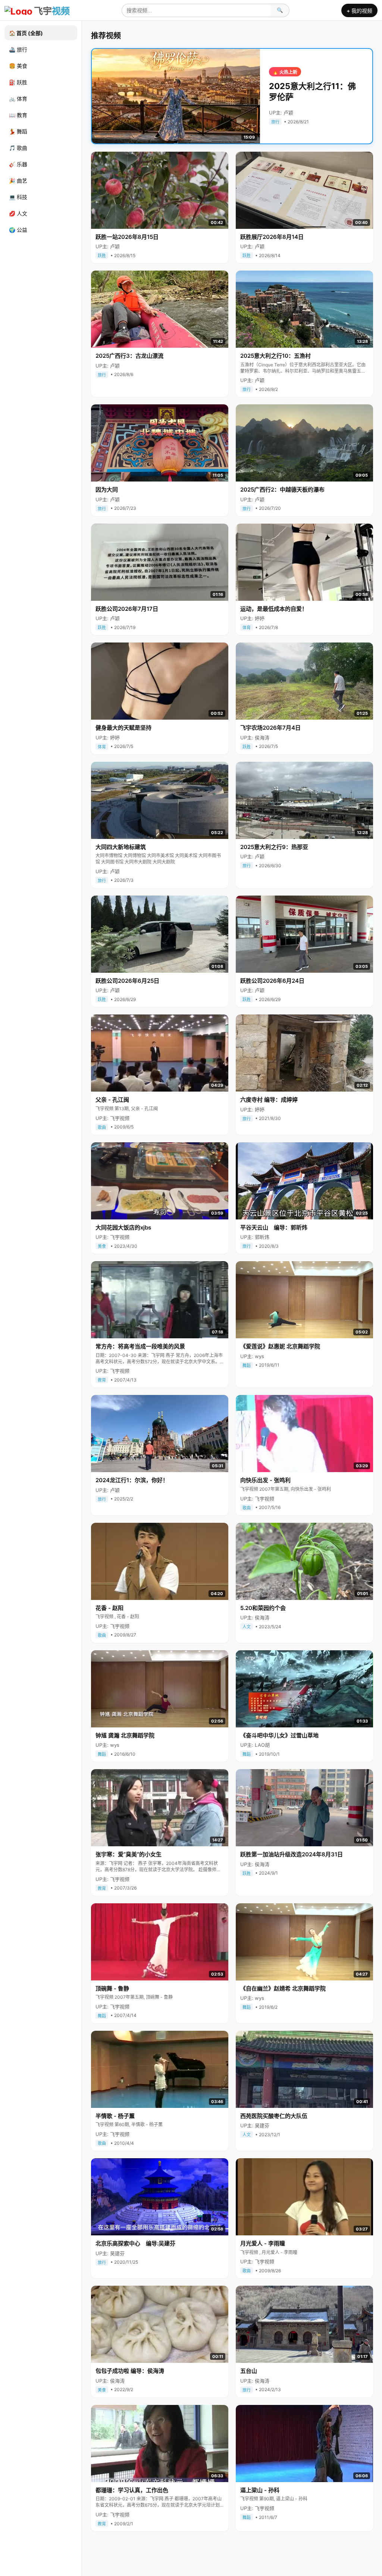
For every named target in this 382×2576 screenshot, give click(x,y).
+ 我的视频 (359, 11)
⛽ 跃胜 (18, 82)
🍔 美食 (18, 66)
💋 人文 (18, 213)
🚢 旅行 (18, 49)
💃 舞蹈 (18, 131)
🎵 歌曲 (18, 148)
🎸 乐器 (18, 164)
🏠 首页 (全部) (26, 33)
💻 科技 (18, 197)
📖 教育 (18, 115)
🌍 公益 (18, 230)
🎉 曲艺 (18, 181)
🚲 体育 (18, 99)
